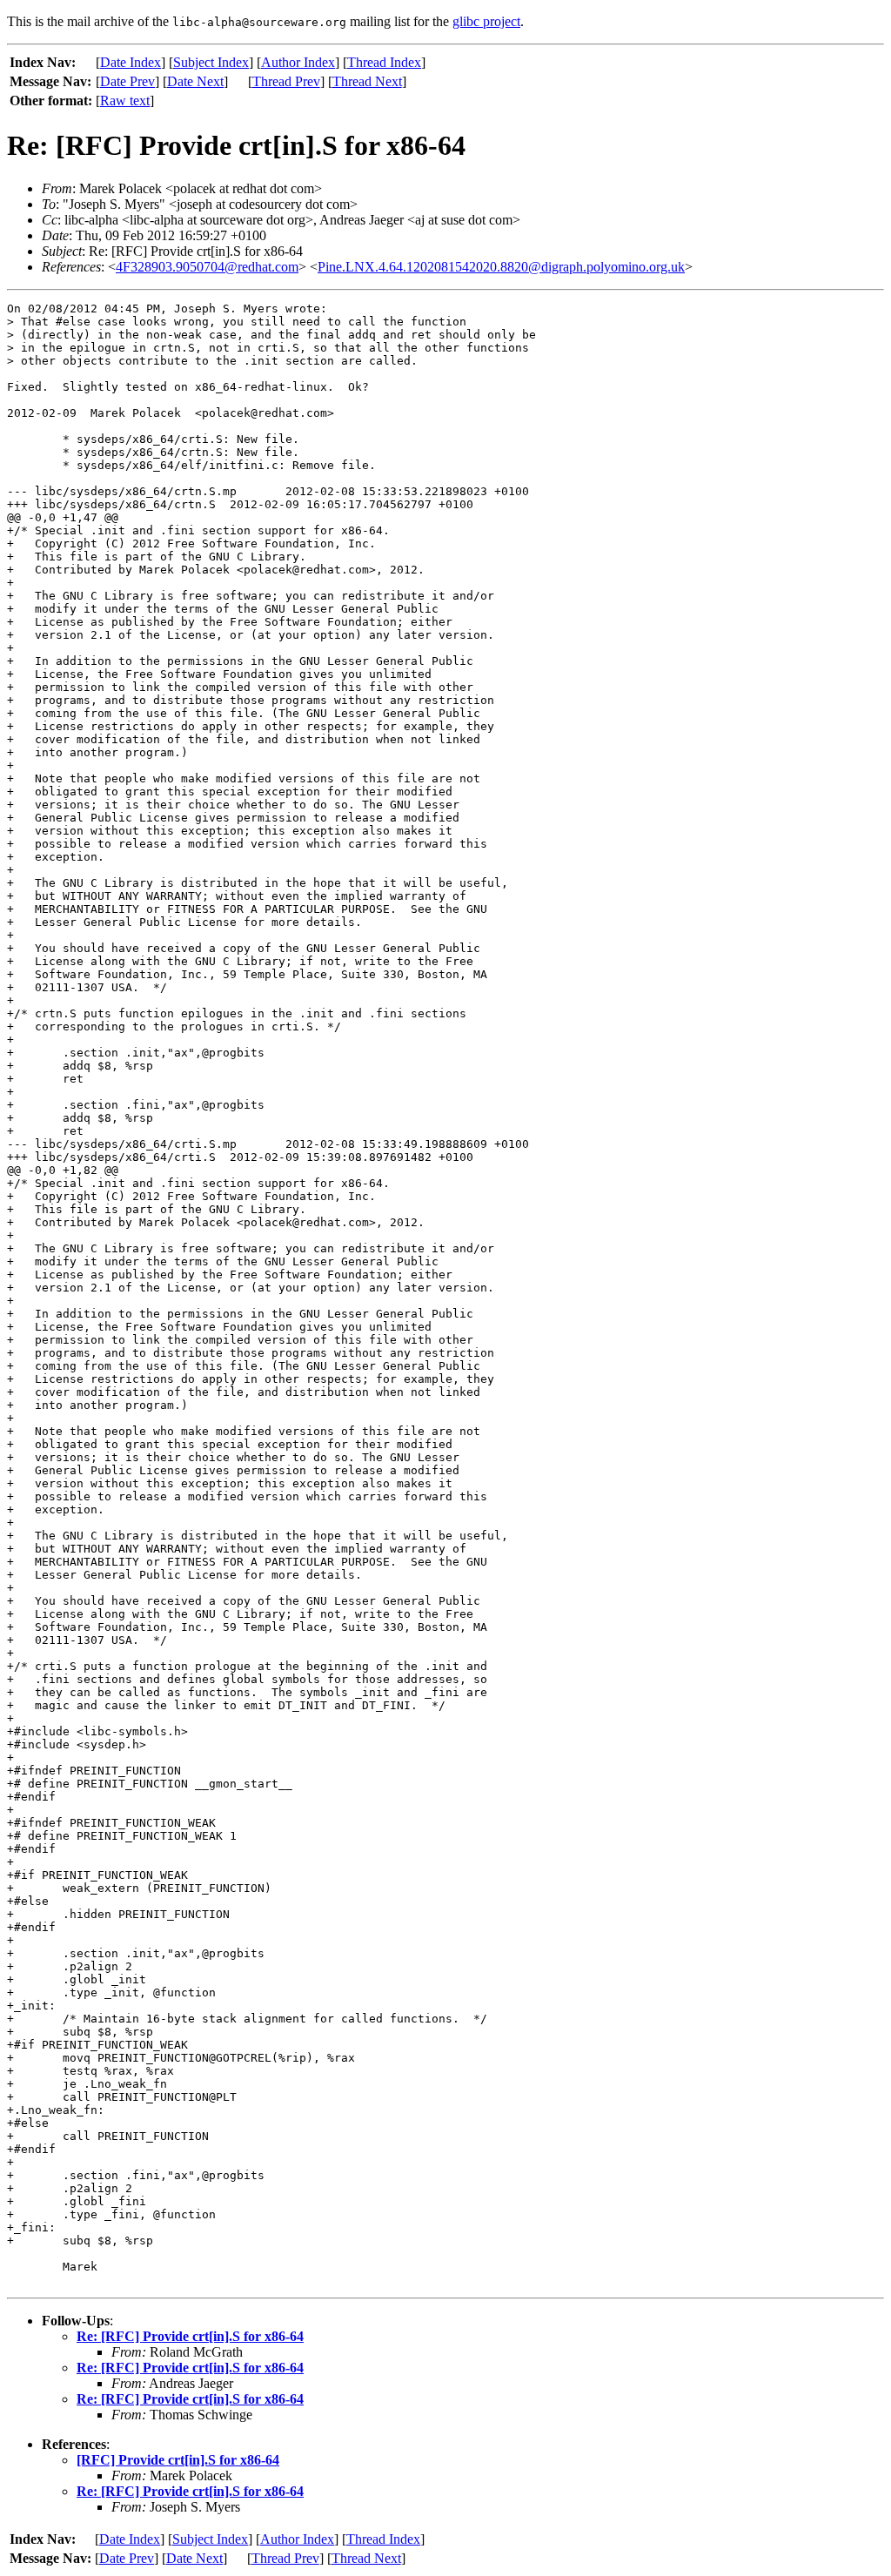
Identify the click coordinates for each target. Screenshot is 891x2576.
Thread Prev (286, 81)
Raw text (125, 101)
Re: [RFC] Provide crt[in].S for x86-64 (190, 2336)
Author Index (298, 62)
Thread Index (384, 62)
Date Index (131, 62)
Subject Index (211, 62)
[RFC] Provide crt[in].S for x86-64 (178, 2460)
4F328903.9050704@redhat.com (207, 267)
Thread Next (367, 81)
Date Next (195, 81)
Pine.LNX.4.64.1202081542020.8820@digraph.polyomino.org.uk (501, 267)
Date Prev (127, 81)
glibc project (486, 21)
